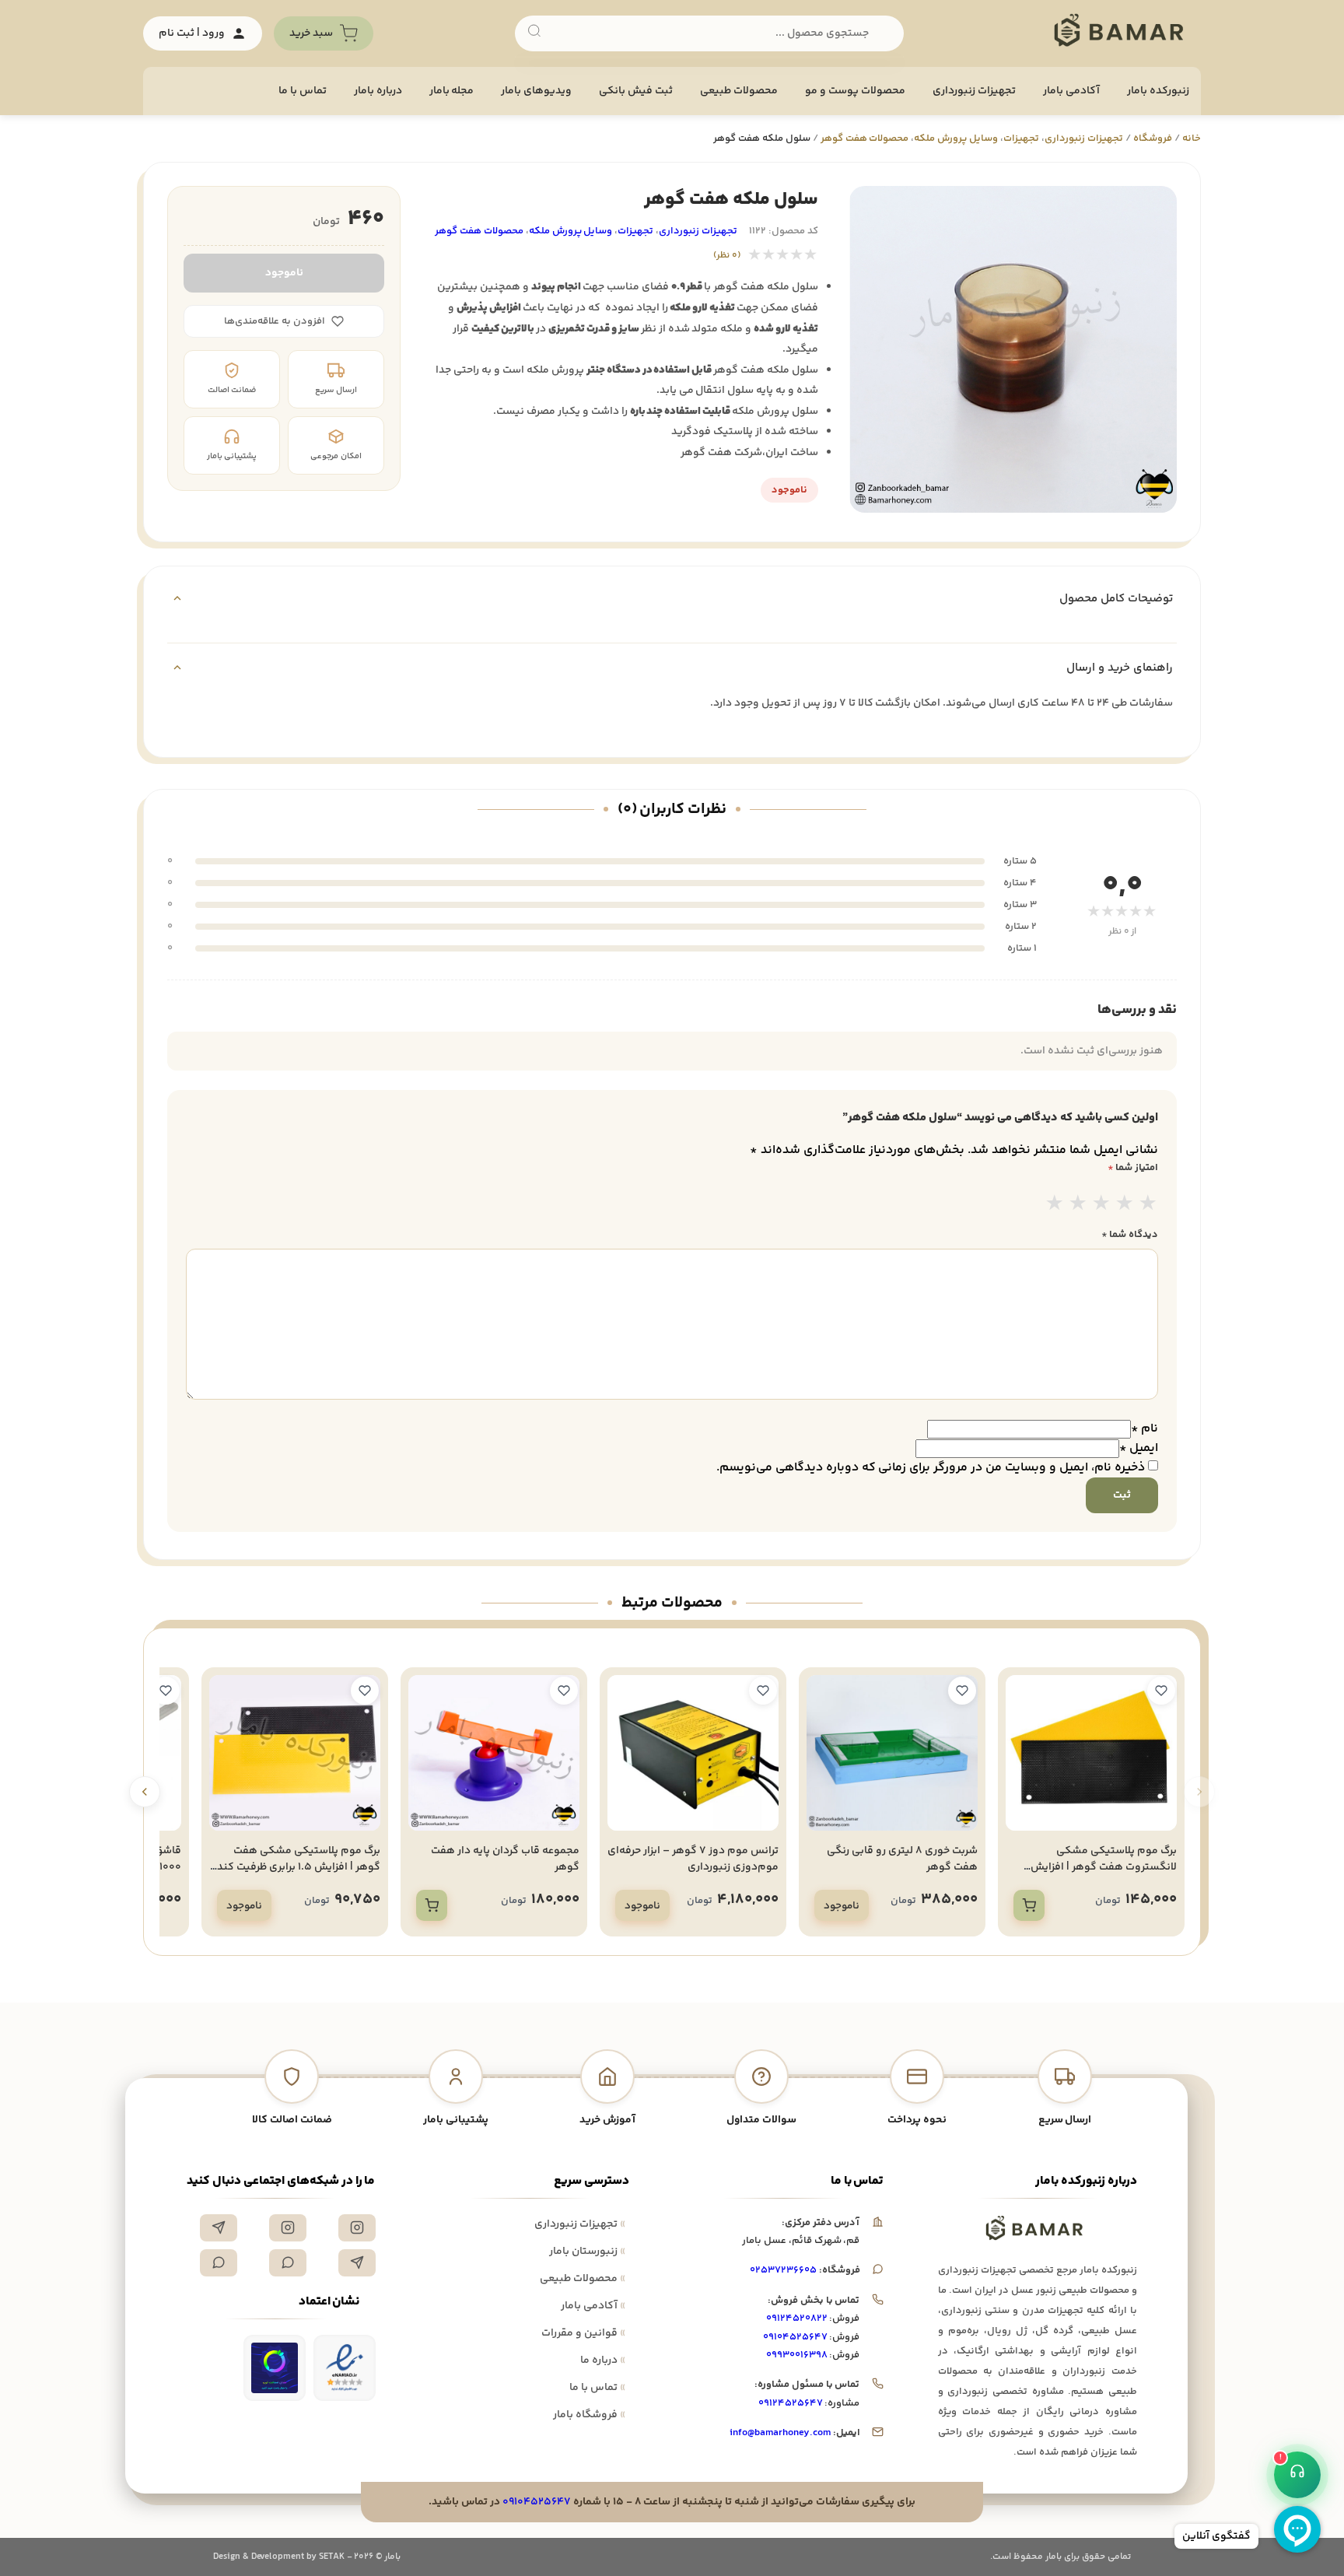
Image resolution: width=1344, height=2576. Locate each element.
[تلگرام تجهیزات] (219, 2228)
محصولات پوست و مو (855, 91)
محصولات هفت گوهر (865, 138)
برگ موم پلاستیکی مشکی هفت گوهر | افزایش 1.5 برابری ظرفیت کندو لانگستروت (296, 1867)
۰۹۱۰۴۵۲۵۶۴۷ (795, 2337)
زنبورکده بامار (1158, 91)
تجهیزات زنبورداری (580, 2224)
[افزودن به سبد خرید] (1029, 1905)
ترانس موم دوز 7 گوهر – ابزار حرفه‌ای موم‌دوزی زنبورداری (693, 1859)
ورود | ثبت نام (192, 33)
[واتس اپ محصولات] (219, 2263)
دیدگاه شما (1130, 1235)
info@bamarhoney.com (780, 2433)
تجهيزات (1021, 138)
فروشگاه (1153, 138)
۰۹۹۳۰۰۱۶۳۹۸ (797, 2355)
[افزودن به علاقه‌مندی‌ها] (1161, 1691)
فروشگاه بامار (589, 2415)
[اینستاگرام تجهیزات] (357, 2228)
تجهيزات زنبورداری (974, 91)
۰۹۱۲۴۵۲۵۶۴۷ (791, 2403)
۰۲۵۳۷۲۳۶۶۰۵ (783, 2270)
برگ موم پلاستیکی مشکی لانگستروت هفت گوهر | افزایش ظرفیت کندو (1104, 1867)
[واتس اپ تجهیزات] (288, 2263)
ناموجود (284, 273)
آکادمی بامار (1071, 91)
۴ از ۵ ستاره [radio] (1125, 1205)
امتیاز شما (1133, 1168)
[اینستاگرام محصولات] (288, 2228)
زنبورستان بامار (587, 2252)
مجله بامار (452, 91)
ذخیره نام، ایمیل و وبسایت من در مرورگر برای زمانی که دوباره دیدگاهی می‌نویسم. (931, 1468)
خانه (1192, 138)
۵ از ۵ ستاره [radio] (1148, 1205)
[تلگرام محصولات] (357, 2263)
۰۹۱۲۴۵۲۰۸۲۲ (797, 2318)
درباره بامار (378, 91)
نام (1144, 1429)
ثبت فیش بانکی (636, 91)
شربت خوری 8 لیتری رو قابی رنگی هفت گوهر (902, 1859)
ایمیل (1139, 1448)
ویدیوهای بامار (536, 91)
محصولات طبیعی (739, 91)
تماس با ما (303, 91)
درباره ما (603, 2360)
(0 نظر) (727, 256)
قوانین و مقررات (583, 2333)
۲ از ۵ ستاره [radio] (1078, 1205)
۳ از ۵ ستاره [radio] (1101, 1205)
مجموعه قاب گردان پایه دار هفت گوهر (505, 1859)
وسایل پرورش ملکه (956, 138)
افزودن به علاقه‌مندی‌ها (275, 321)
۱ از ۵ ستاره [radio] (1055, 1205)
